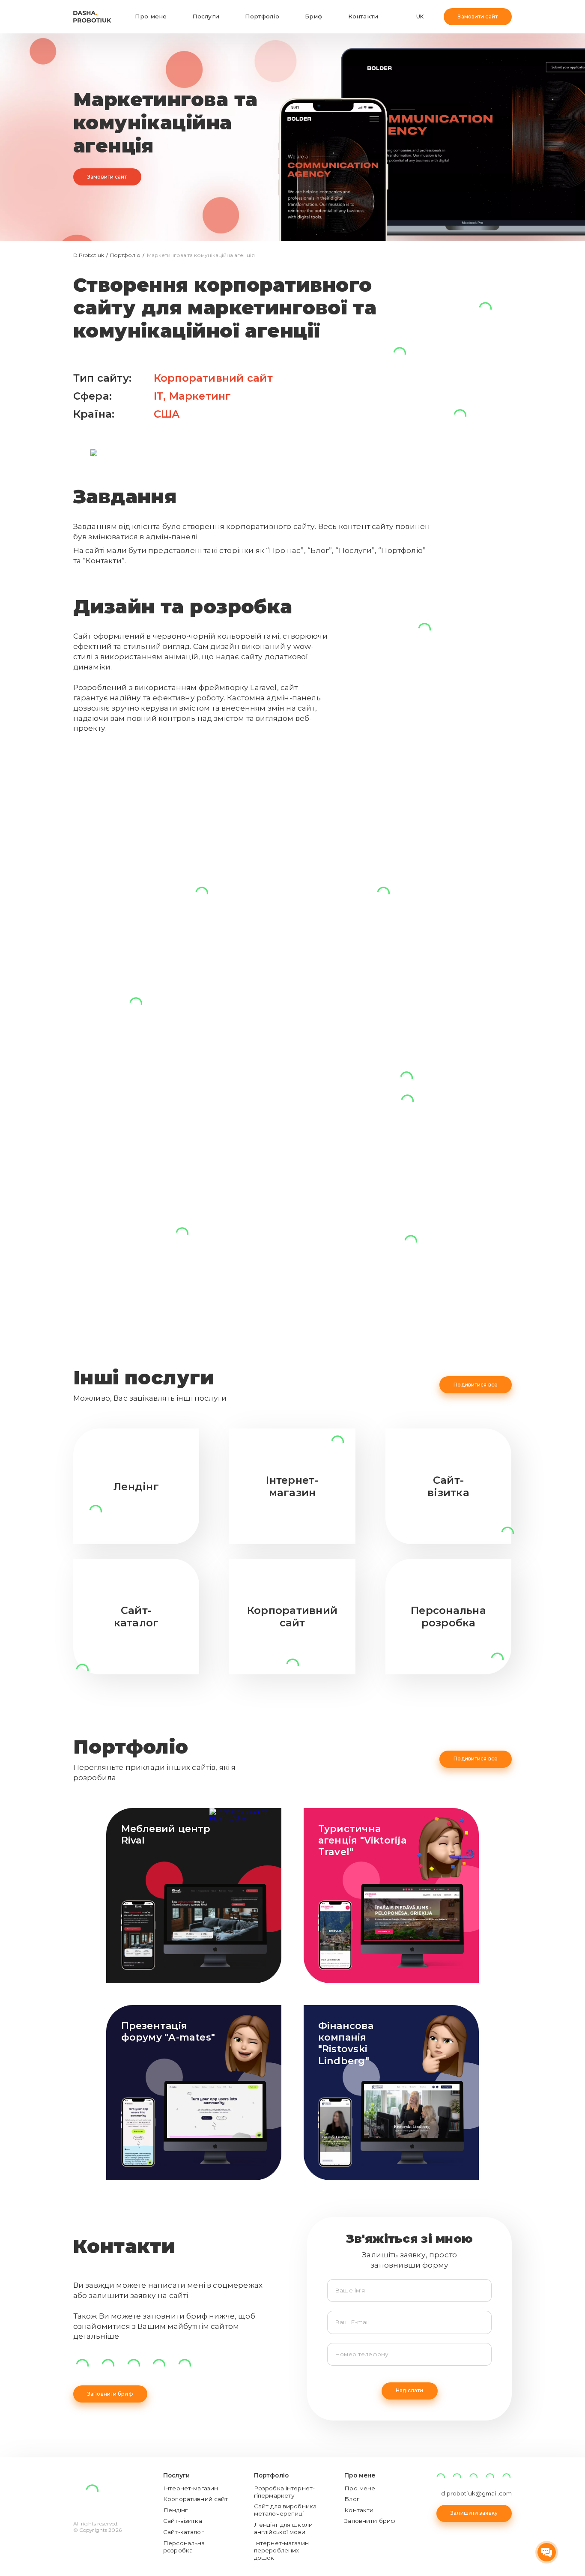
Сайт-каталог (184, 2532)
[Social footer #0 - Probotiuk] (441, 2477)
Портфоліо (262, 16)
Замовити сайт (478, 16)
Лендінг (175, 2510)
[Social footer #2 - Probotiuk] (474, 2477)
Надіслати (409, 2390)
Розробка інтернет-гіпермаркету (284, 2492)
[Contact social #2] (133, 2365)
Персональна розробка (184, 2547)
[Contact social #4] (185, 2365)
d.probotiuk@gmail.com (476, 2493)
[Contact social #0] (82, 2365)
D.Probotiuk (89, 255)
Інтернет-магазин (191, 2488)
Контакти (363, 16)
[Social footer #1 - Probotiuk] (457, 2477)
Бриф (314, 16)
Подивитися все (476, 1385)
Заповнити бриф (110, 2394)
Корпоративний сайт (213, 378)
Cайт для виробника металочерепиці (285, 2510)
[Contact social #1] (108, 2365)
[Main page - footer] (92, 2496)
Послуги (206, 16)
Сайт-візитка (183, 2521)
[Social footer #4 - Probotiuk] (507, 2477)
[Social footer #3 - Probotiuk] (490, 2477)
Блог (352, 2499)
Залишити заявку (474, 2513)
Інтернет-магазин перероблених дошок (281, 2550)
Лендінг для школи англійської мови (283, 2528)
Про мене (151, 16)
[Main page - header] (92, 17)
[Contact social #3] (159, 2365)
